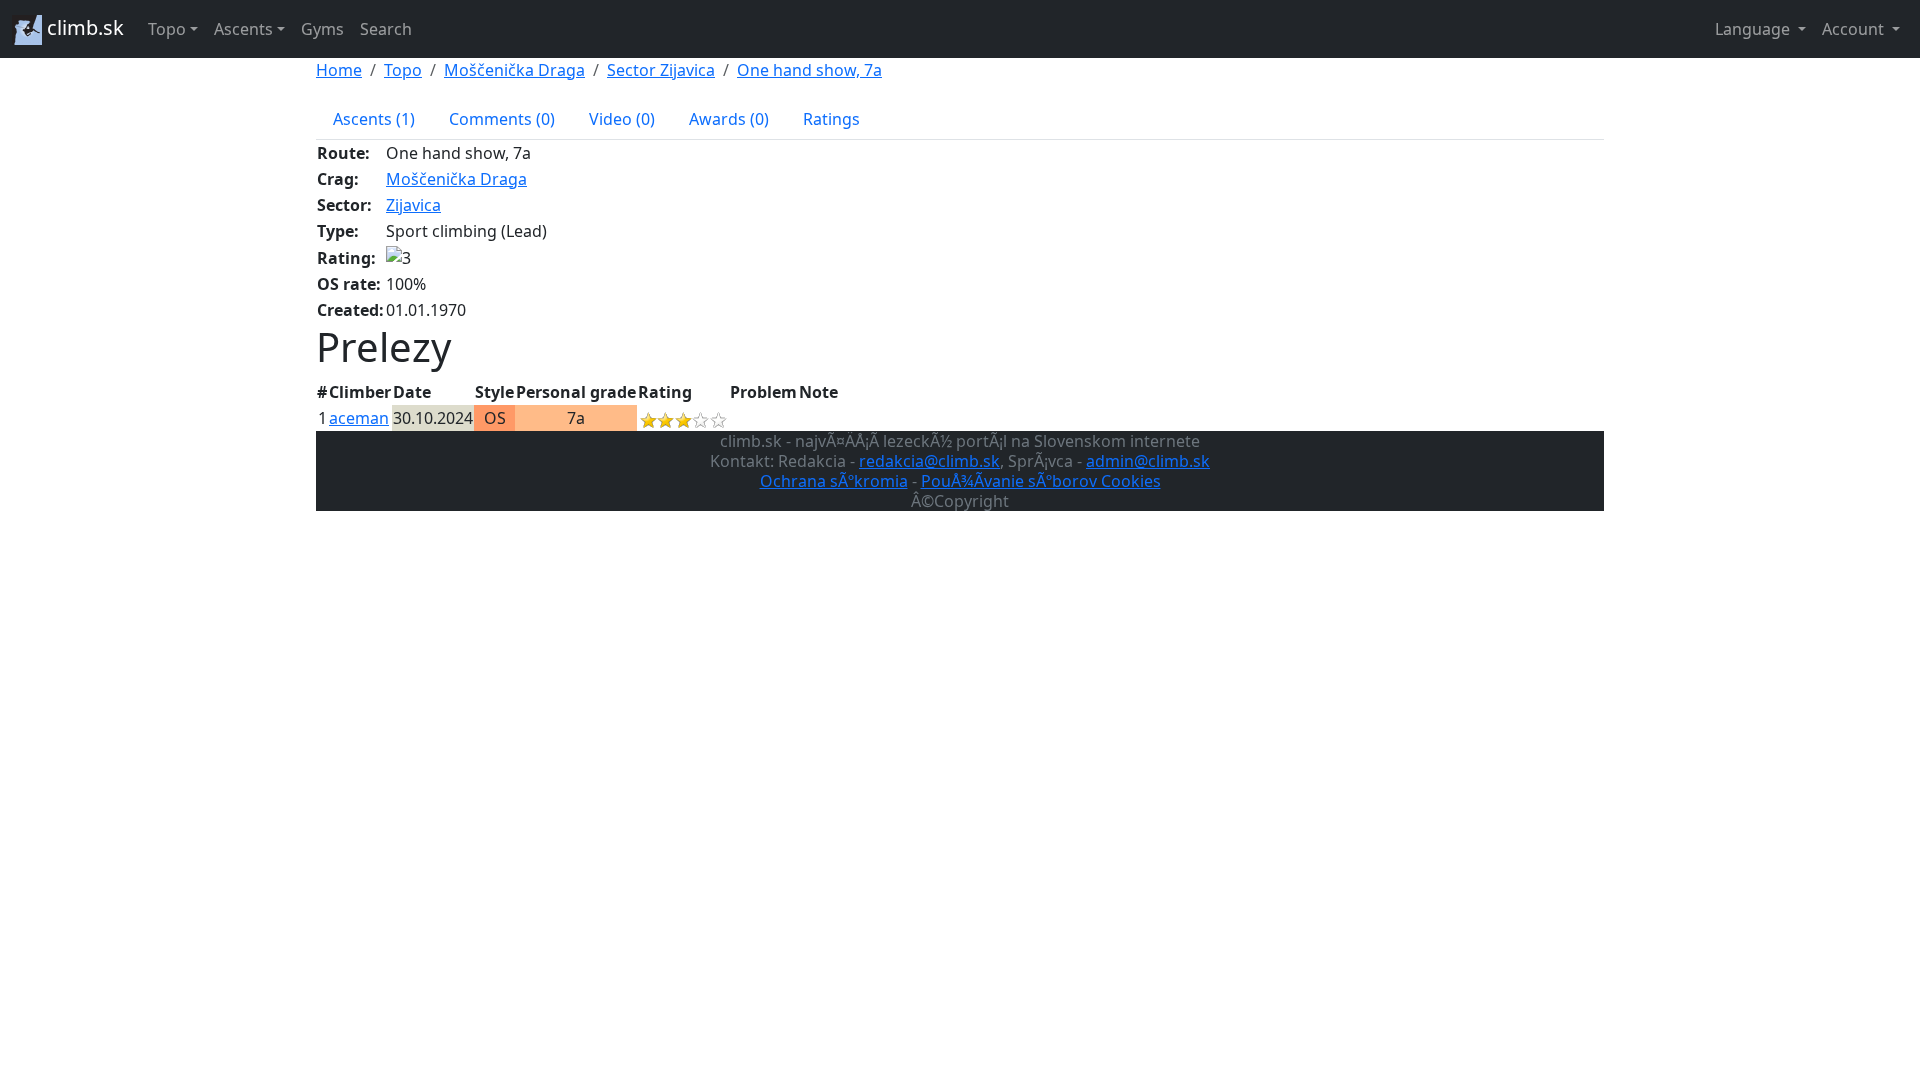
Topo (403, 70)
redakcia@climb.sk (929, 461)
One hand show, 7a (809, 70)
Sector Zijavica (661, 70)
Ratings (831, 119)
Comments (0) (502, 119)
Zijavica (413, 205)
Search (386, 29)
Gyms (322, 29)
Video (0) (622, 119)
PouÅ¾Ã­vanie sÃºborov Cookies (1041, 481)
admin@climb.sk (1148, 461)
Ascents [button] (243, 29)
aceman (359, 418)
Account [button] (1855, 29)
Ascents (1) (374, 119)
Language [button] (1754, 29)
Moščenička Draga (514, 70)
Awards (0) (729, 119)
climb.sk (83, 27)
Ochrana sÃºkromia (834, 481)
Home (339, 70)
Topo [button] (167, 29)
